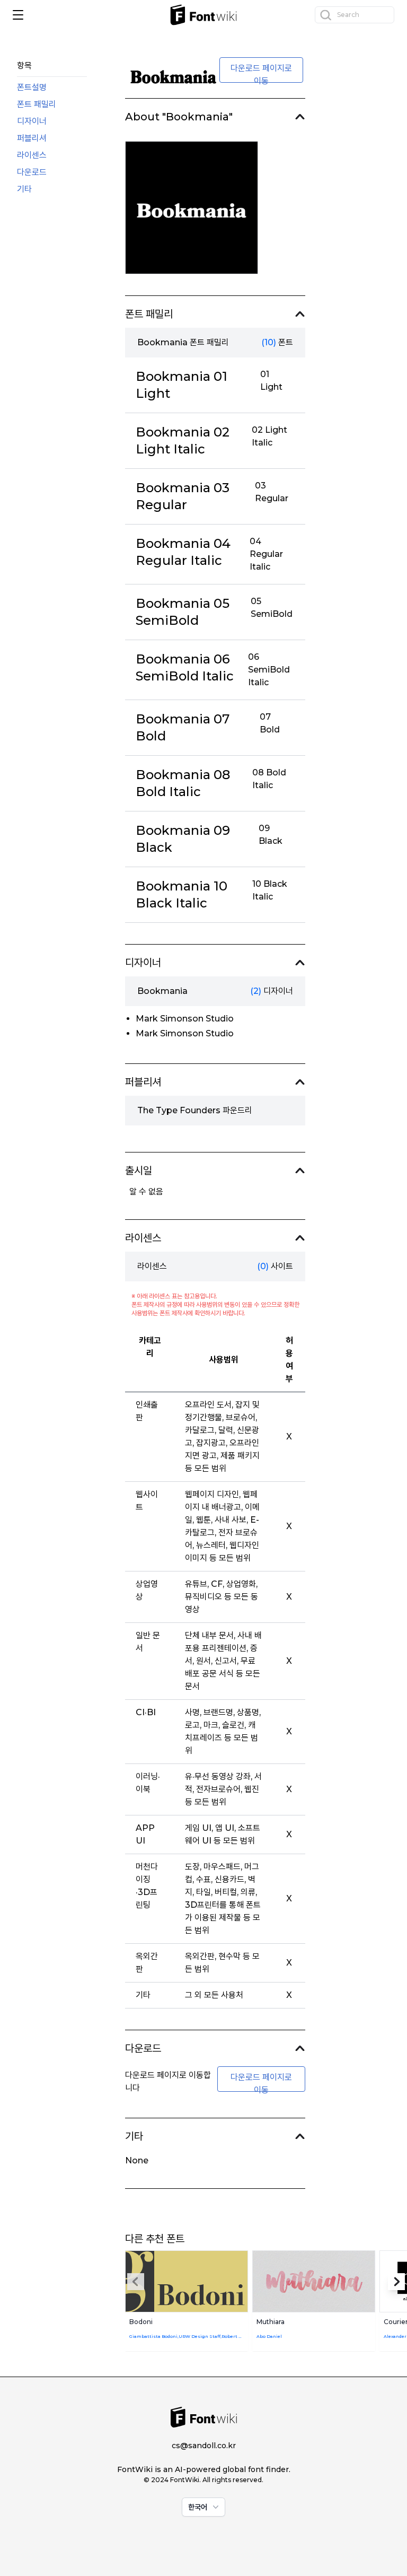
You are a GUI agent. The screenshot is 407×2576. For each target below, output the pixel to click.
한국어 (198, 2507)
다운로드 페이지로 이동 (261, 73)
